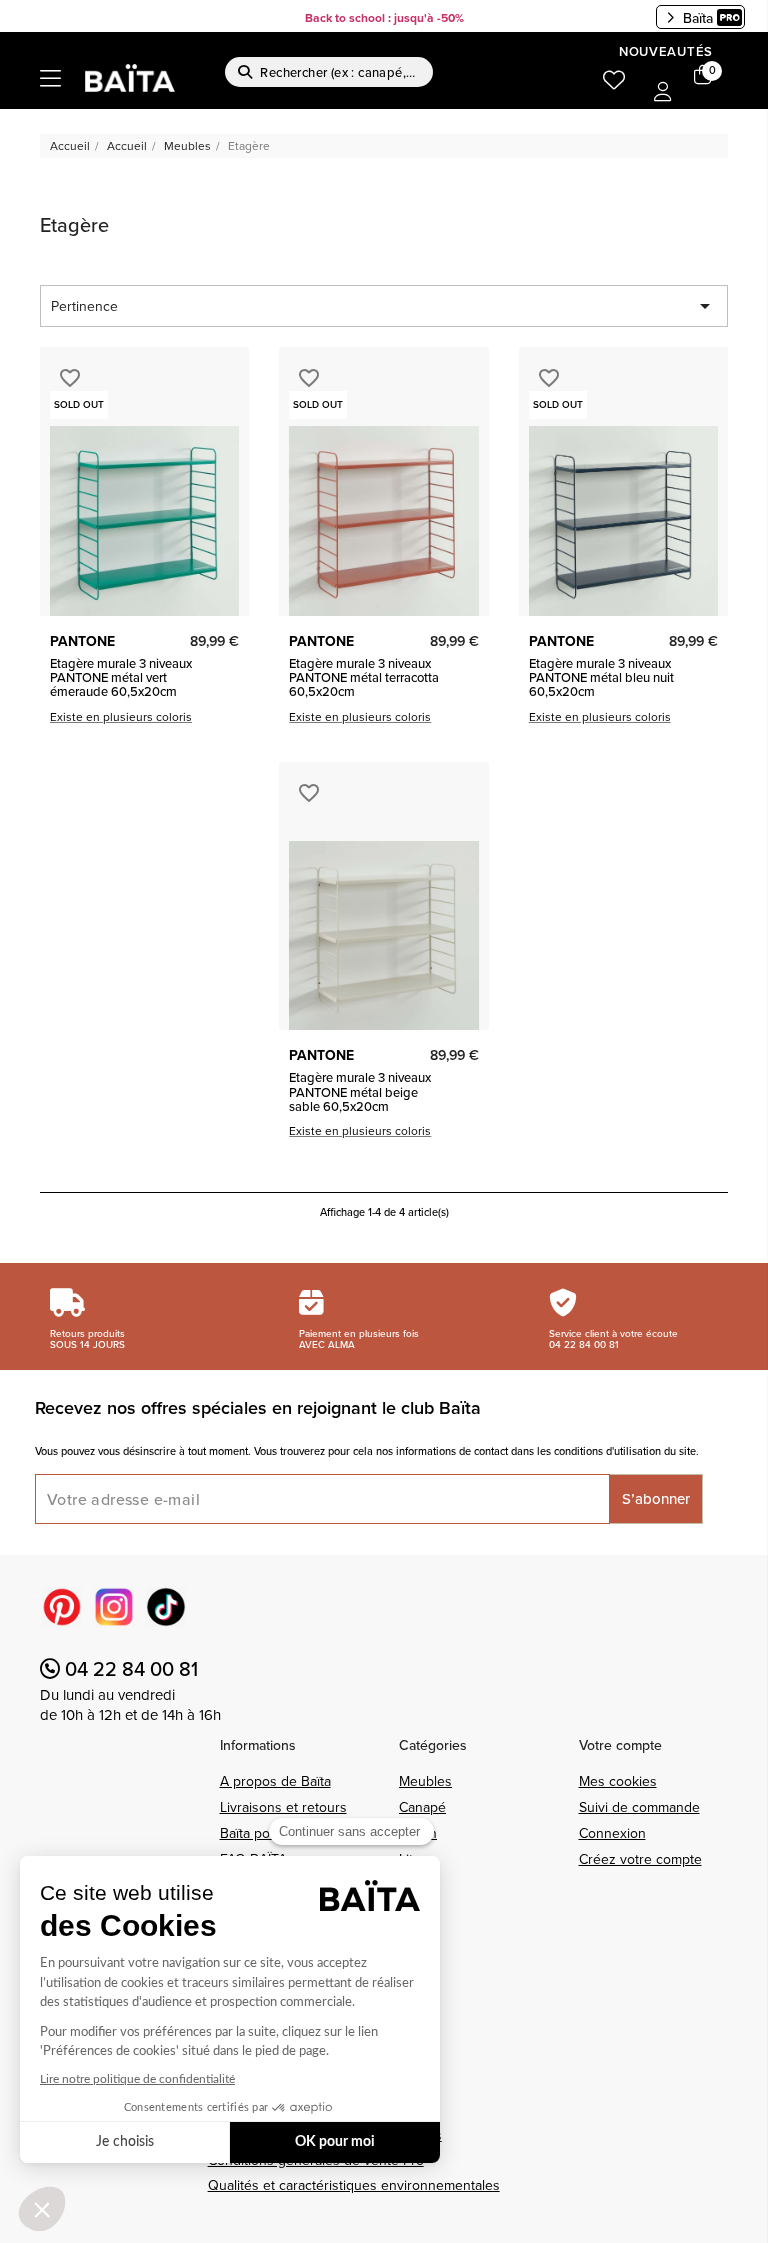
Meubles (425, 1781)
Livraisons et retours (283, 1807)
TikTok (166, 1607)
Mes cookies (618, 1781)
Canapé (422, 1807)
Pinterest (62, 1607)
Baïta (698, 18)
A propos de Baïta (275, 1781)
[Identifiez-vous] (663, 93)
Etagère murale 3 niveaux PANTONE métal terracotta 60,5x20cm (364, 677)
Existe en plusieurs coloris (121, 716)
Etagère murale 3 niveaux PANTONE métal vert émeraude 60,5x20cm (121, 677)
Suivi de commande (639, 1807)
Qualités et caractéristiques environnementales (354, 2185)
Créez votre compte (640, 1859)
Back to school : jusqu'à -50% (384, 17)
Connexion (612, 1833)
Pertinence (384, 306)
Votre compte (620, 1745)
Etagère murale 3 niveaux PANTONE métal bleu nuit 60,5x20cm (601, 677)
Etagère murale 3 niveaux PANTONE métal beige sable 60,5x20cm (360, 1091)
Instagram (114, 1607)
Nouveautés (666, 51)
